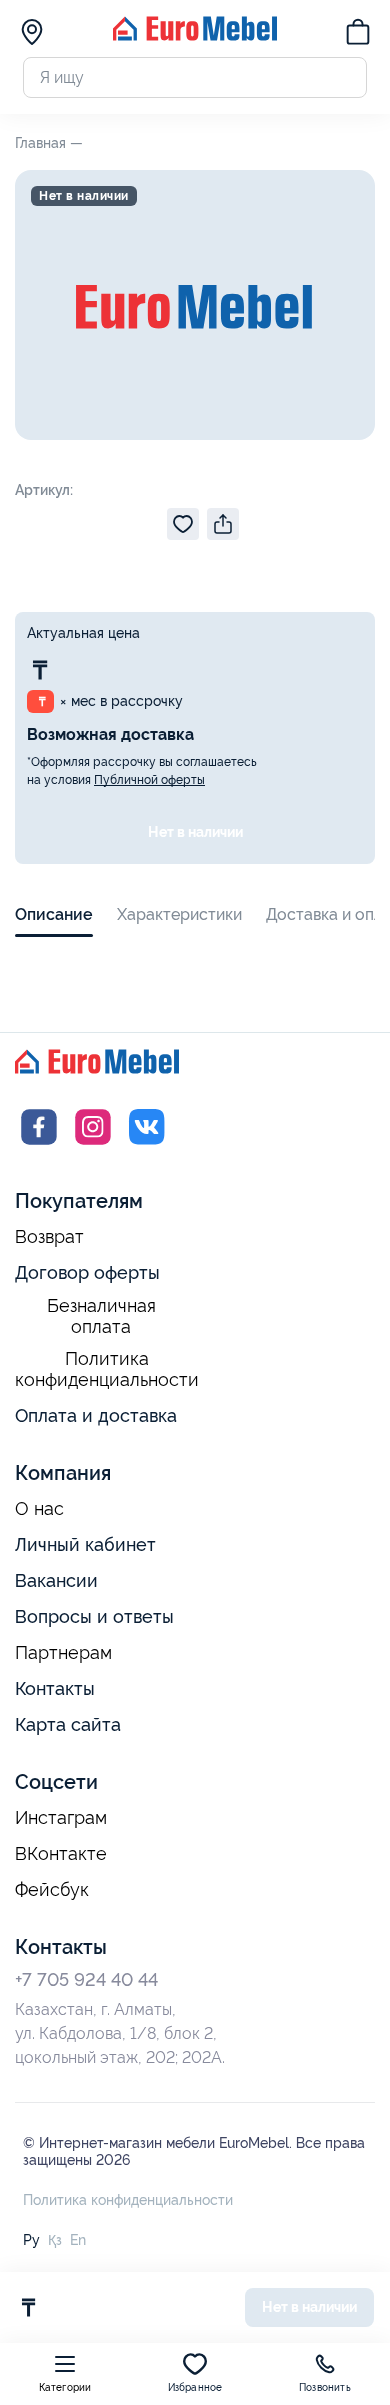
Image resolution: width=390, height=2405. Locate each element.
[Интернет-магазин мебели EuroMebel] (195, 35)
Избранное (195, 2387)
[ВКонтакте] (147, 1145)
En (78, 2240)
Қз (55, 2240)
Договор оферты (87, 1272)
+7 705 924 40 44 (86, 1979)
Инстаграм (61, 1818)
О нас (39, 1509)
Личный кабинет (85, 1544)
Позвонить (325, 2387)
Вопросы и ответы (94, 1616)
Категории (65, 2387)
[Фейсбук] (39, 1145)
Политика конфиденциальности (107, 1369)
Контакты (55, 1688)
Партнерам (63, 1653)
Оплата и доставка (96, 1415)
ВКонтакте (61, 1854)
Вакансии (56, 1580)
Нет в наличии (195, 832)
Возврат (49, 1237)
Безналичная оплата (101, 1316)
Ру (31, 2240)
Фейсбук (52, 1890)
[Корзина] (358, 35)
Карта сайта (68, 1724)
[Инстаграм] (93, 1145)
